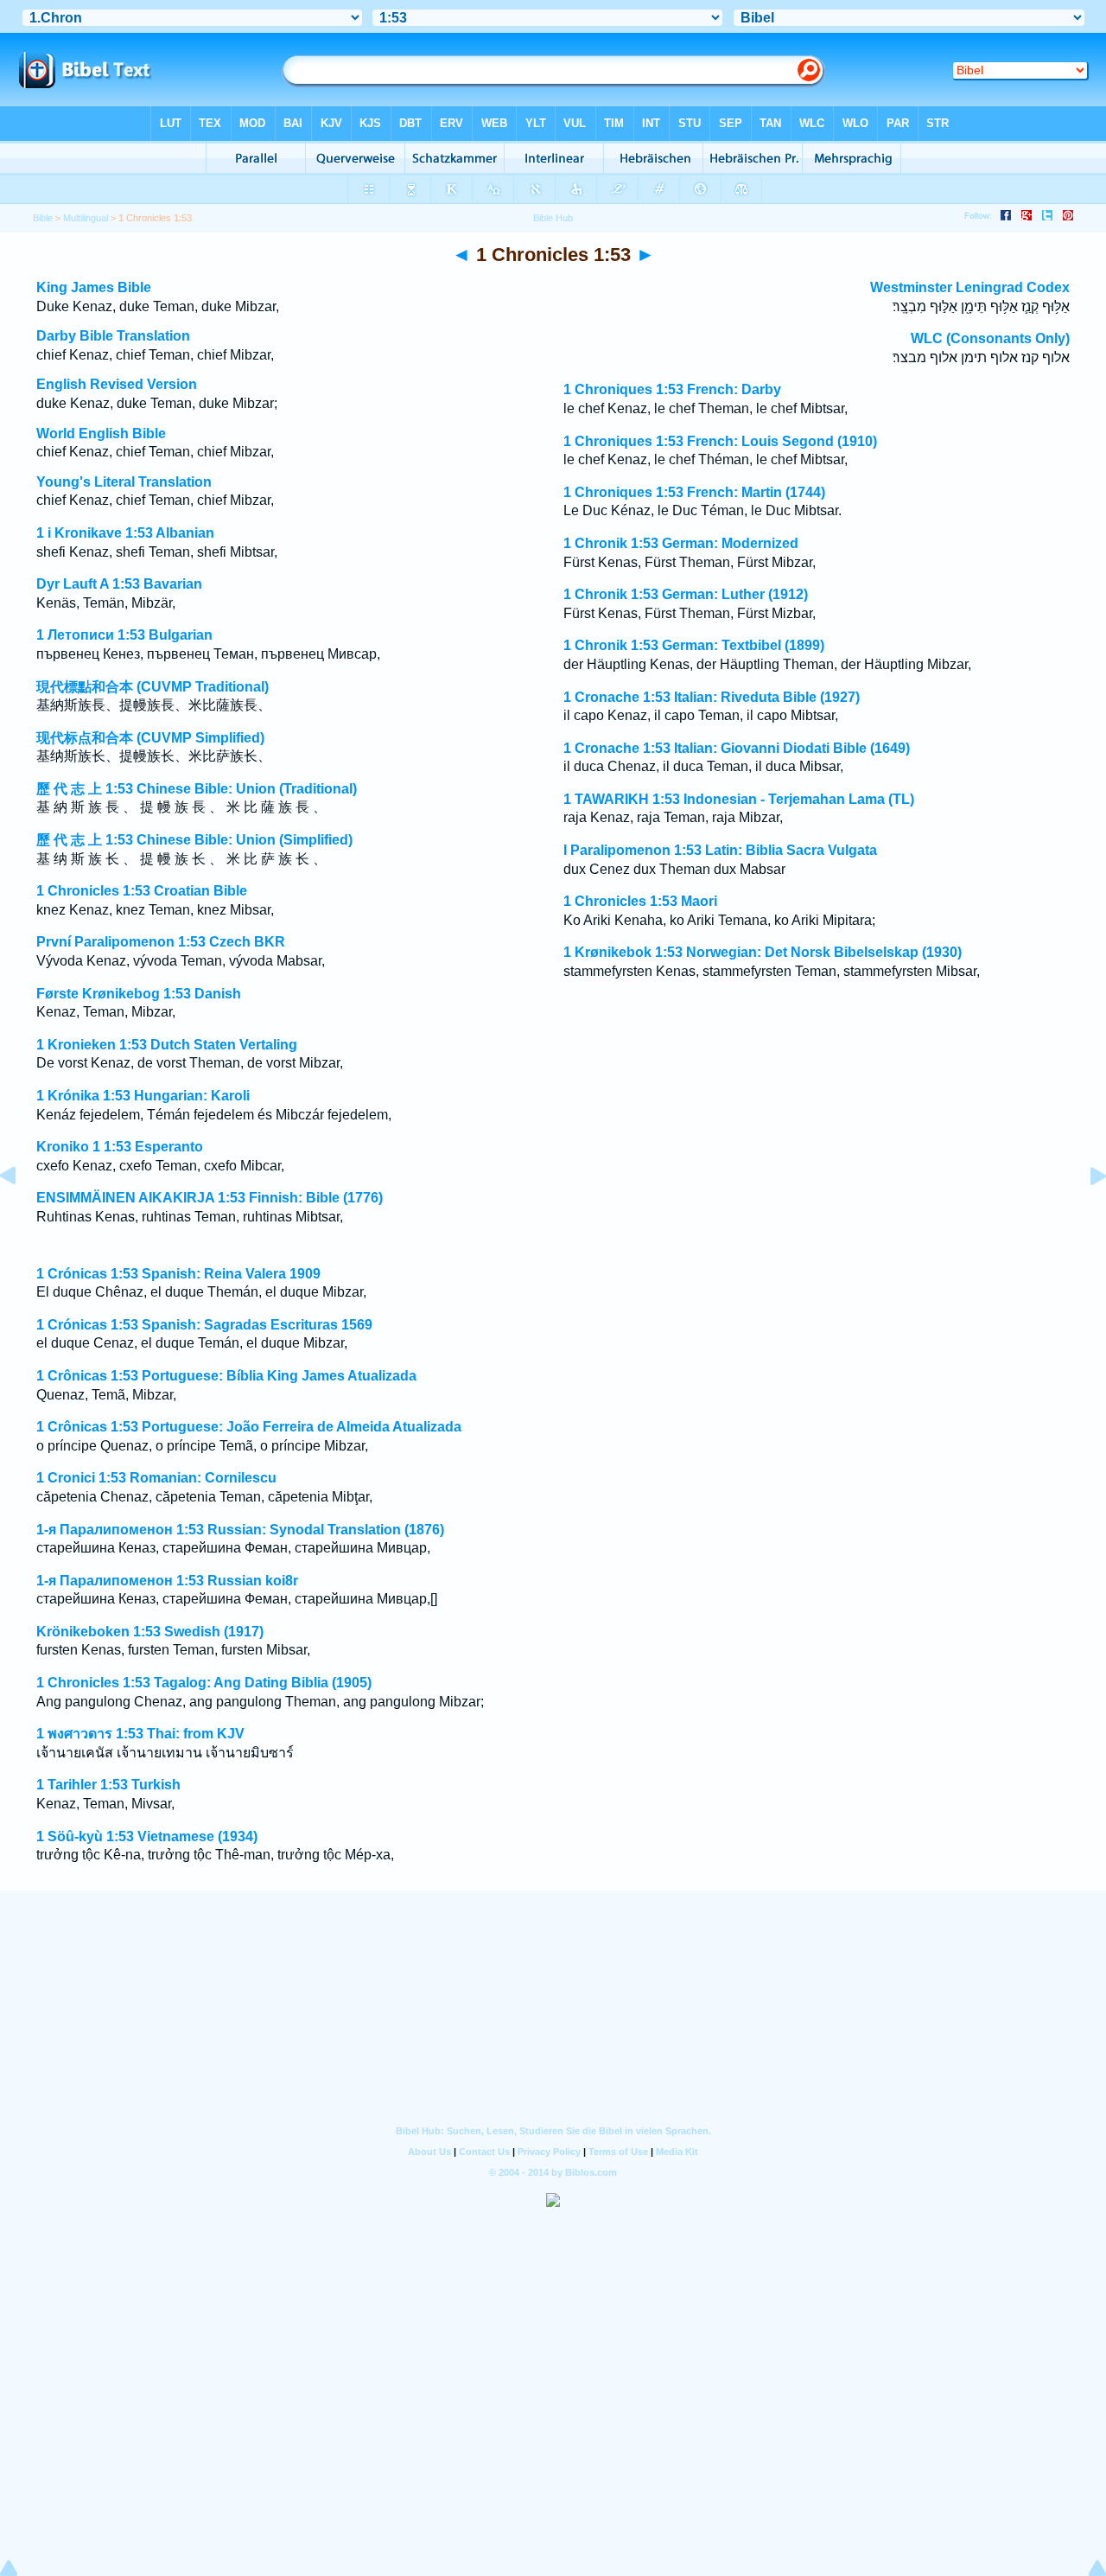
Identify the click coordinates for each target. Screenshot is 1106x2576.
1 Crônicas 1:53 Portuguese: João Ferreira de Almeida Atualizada (249, 1427)
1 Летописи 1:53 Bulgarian (124, 635)
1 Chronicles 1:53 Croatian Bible (142, 891)
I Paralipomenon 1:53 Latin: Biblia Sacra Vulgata (720, 850)
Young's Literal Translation (124, 482)
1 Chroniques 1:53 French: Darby (672, 389)
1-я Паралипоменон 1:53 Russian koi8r (167, 1581)
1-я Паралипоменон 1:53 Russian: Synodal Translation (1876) (240, 1530)
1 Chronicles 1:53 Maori (640, 901)
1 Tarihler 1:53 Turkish (108, 1785)
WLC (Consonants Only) (990, 338)
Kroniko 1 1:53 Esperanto (120, 1147)
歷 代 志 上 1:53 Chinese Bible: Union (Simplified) (194, 840)
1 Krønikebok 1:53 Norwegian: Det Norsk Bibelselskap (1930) (763, 952)
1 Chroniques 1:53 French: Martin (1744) (694, 492)
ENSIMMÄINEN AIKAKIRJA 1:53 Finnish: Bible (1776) (210, 1198)
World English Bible (101, 434)
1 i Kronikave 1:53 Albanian (125, 533)
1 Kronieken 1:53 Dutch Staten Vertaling (167, 1045)
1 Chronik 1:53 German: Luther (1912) (686, 594)
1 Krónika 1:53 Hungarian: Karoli (143, 1096)
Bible (43, 218)
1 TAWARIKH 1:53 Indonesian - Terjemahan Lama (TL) (739, 799)
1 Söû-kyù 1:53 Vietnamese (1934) (147, 1836)
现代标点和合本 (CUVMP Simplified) (150, 738)
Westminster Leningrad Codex (970, 287)
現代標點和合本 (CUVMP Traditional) (153, 687)
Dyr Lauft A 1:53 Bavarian (119, 584)
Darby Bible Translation (113, 336)
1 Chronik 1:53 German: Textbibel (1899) (694, 645)
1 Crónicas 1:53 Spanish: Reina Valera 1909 (178, 1274)
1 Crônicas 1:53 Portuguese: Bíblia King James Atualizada (226, 1376)
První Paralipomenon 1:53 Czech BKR (161, 942)
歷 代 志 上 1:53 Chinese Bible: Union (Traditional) (197, 789)
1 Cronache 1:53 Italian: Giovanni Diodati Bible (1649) (737, 748)
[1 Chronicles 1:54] (1084, 1215)
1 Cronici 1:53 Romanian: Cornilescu (156, 1478)
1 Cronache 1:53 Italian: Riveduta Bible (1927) (712, 697)
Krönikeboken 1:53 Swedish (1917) (150, 1632)
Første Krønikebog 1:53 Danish (139, 994)
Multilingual (86, 218)
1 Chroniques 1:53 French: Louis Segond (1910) (720, 441)
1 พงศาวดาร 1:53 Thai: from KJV (140, 1734)
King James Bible (94, 287)
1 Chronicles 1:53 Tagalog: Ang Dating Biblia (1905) (204, 1683)
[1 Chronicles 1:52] (22, 1215)
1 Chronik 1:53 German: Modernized (681, 543)
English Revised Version (117, 384)
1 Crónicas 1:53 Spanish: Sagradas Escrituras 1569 (204, 1325)
